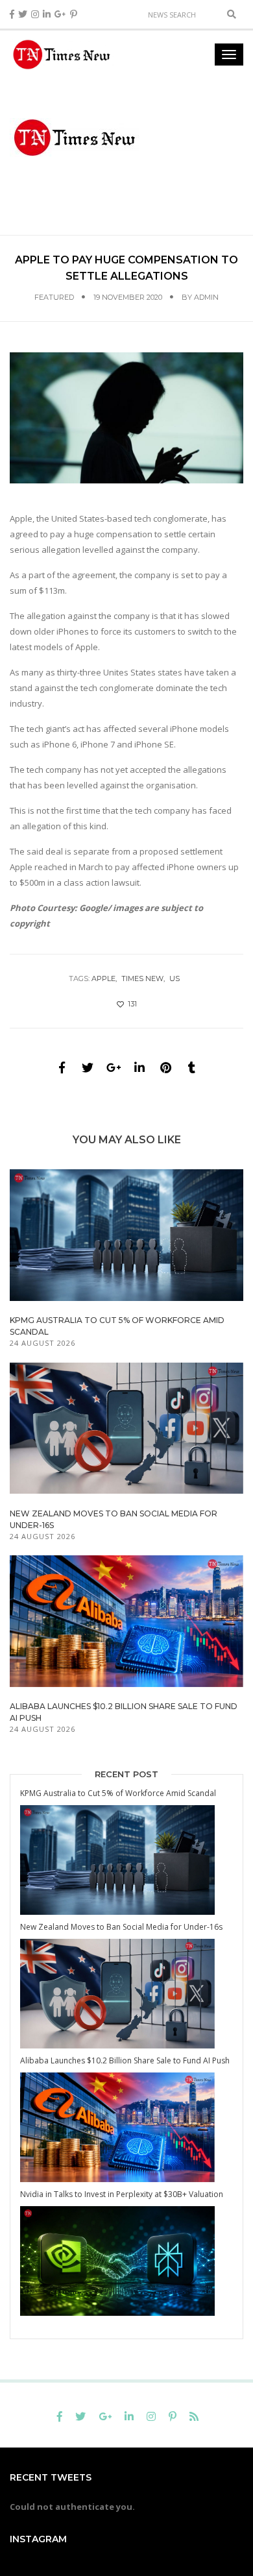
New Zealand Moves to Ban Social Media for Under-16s (121, 1927)
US (175, 978)
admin (206, 297)
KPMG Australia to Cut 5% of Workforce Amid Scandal (118, 1793)
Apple (103, 978)
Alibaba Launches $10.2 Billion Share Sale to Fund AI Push (125, 2060)
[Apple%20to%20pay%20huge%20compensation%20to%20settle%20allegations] (62, 1067)
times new (142, 978)
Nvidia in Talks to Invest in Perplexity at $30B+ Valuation (122, 2194)
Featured (54, 297)
